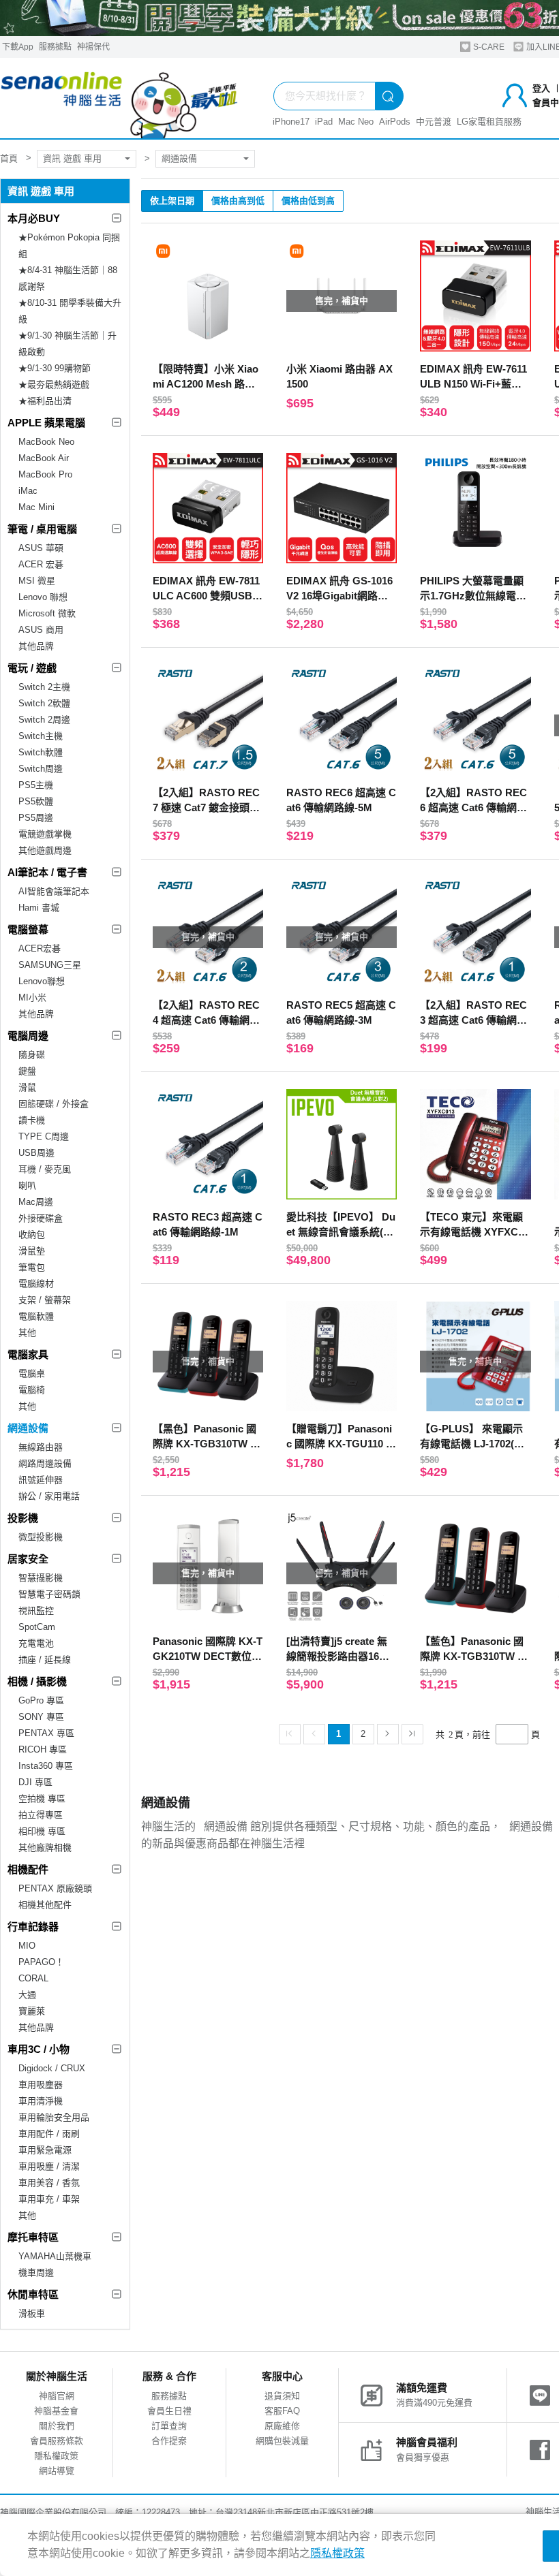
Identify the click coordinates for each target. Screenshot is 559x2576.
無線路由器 (41, 1447)
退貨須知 (282, 2396)
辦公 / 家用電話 (49, 1496)
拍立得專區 (41, 1815)
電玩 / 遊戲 (32, 668)
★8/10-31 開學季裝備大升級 (70, 311)
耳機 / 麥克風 (45, 1169)
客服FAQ (282, 2411)
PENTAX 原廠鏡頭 (55, 1888)
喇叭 (27, 1185)
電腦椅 (32, 1390)
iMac (28, 491)
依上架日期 (172, 201)
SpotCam (37, 1627)
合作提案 (169, 2441)
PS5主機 (36, 785)
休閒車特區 (33, 2294)
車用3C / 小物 (39, 2049)
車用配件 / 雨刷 (49, 2134)
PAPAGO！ (41, 1962)
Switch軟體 (41, 752)
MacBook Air (44, 458)
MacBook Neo (46, 442)
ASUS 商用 (41, 630)
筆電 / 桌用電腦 (42, 529)
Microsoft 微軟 (47, 613)
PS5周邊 (36, 818)
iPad (324, 122)
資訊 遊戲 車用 (72, 158)
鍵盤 (27, 1071)
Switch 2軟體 (44, 703)
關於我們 (57, 2426)
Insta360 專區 (46, 1766)
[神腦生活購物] (120, 98)
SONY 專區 (41, 1717)
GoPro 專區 (41, 1700)
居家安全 (28, 1559)
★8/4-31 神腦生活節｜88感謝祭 (68, 278)
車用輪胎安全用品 (54, 2117)
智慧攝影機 (41, 1578)
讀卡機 (32, 1120)
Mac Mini (36, 507)
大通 (27, 1995)
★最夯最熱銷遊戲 (54, 384)
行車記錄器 (33, 1927)
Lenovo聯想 (42, 981)
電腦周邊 (28, 1036)
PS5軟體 (36, 801)
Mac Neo (356, 122)
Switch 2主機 (44, 687)
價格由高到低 (238, 201)
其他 (27, 1333)
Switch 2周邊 (44, 720)
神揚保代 (93, 47)
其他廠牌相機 (45, 1848)
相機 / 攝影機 (37, 1681)
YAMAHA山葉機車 (55, 2256)
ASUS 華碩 (41, 548)
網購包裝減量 (282, 2441)
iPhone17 (291, 122)
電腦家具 (28, 1354)
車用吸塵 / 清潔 (49, 2166)
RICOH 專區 (43, 1749)
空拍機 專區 (42, 1799)
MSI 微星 (37, 581)
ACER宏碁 (40, 948)
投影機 (23, 1518)
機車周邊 (36, 2273)
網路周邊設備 (45, 1463)
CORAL (33, 1978)
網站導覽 (57, 2471)
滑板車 (32, 2313)
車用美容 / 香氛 (49, 2183)
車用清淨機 (41, 2101)
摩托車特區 (33, 2237)
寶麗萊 (32, 2011)
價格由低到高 (308, 201)
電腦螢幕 (28, 929)
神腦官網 (57, 2396)
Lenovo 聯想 (43, 597)
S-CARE (488, 47)
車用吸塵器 (41, 2085)
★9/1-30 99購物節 (55, 368)
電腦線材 (36, 1284)
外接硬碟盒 (41, 1218)
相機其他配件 (45, 1905)
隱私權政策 (56, 2456)
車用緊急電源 (45, 2150)
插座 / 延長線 (45, 1660)
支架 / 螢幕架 (45, 1300)
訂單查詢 (169, 2426)
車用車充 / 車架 (49, 2199)
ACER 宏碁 (41, 564)
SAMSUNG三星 (50, 965)
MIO (27, 1946)
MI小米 (32, 998)
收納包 (32, 1235)
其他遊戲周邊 (45, 850)
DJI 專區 (35, 1782)
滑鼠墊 (32, 1251)
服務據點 (55, 47)
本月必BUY (34, 218)
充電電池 (36, 1643)
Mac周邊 (36, 1202)
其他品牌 (36, 646)
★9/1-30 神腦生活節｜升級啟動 (67, 344)
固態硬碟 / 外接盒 (54, 1104)
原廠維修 (282, 2426)
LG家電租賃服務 (489, 122)
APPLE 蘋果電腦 (46, 423)
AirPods (395, 122)
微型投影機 (41, 1537)
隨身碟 (32, 1055)
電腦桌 (32, 1373)
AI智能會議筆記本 (54, 891)
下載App (18, 47)
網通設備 (179, 158)
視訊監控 (36, 1611)
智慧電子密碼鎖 (49, 1594)
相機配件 (28, 1869)
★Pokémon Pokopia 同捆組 (69, 246)
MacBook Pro (45, 474)
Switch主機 (41, 736)
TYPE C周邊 (44, 1136)
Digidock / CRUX (52, 2068)
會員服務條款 (57, 2441)
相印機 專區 (42, 1831)
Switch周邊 (41, 769)
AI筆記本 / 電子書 (47, 872)
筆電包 (32, 1267)
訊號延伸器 (41, 1480)
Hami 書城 (39, 908)
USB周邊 (36, 1153)
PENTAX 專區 (46, 1733)
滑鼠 (27, 1087)
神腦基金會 (56, 2411)
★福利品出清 (45, 401)
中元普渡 (434, 122)
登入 (541, 88)
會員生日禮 (169, 2411)
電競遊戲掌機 (45, 834)
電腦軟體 (36, 1316)
